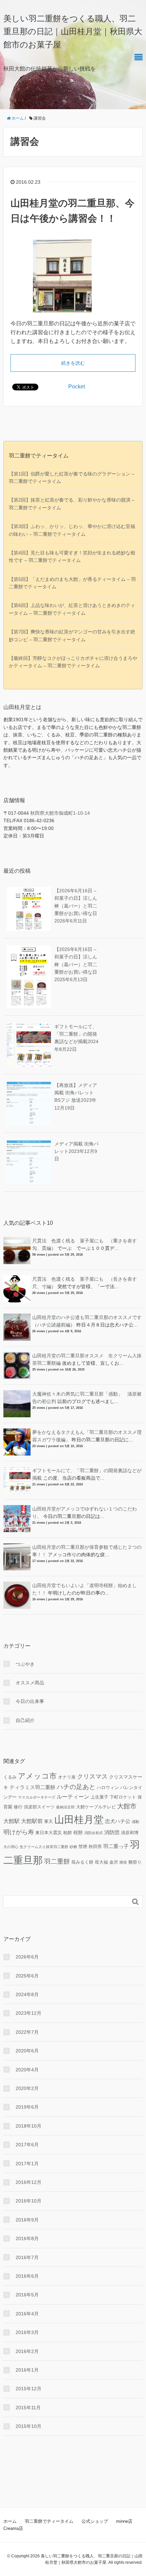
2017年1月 (27, 2164)
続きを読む (73, 363)
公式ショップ (95, 2521)
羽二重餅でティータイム (49, 2521)
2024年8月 (27, 1994)
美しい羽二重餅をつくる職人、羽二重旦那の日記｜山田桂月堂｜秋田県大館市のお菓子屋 (73, 32)
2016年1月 (27, 2370)
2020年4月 (27, 2070)
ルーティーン (73, 1797)
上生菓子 (99, 1797)
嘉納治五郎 (65, 1807)
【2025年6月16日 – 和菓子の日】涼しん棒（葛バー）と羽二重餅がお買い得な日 (76, 965)
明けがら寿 (19, 1832)
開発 (123, 1862)
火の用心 (11, 1847)
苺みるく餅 (82, 1862)
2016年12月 (29, 2182)
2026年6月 (27, 1957)
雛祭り (135, 1862)
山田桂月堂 (79, 1819)
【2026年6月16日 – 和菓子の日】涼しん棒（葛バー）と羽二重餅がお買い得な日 (76, 906)
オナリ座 (67, 1777)
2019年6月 (27, 2107)
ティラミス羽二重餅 (32, 1787)
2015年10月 (29, 2426)
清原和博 (130, 1833)
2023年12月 (29, 2013)
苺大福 (101, 1862)
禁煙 (83, 1847)
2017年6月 (27, 2145)
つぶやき (25, 1664)
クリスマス (92, 1777)
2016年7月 (27, 2257)
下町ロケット (123, 1797)
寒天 (49, 1822)
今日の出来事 (30, 1701)
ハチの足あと (76, 1787)
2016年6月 (27, 2276)
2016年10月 (29, 2201)
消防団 (112, 1832)
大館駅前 (32, 1821)
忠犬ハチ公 (118, 1821)
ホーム (10, 2521)
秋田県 (95, 1847)
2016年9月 (27, 2220)
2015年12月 (29, 2389)
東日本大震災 (49, 1833)
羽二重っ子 (116, 1846)
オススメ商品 (30, 1683)
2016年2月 (27, 2351)
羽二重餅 (57, 1861)
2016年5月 (27, 2295)
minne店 (124, 2521)
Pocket (77, 387)
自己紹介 (25, 1720)
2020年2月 (27, 2088)
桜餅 (78, 1832)
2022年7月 (27, 2032)
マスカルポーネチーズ (37, 1797)
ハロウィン (108, 1788)
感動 (135, 1822)
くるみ (10, 1777)
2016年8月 (27, 2238)
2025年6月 (27, 1976)
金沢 (114, 1862)
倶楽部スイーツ (39, 1807)
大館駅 (12, 1821)
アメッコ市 (37, 1776)
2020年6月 (27, 2051)
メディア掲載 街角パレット (76, 1151)
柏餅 (68, 1833)
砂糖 (73, 1847)
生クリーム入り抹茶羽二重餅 (44, 1847)
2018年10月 (29, 2126)
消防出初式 (94, 1833)
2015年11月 (28, 2408)
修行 (18, 1807)
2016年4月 (27, 2314)
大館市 (127, 1806)
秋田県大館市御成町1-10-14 (60, 813)
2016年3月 (27, 2332)
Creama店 (13, 2528)
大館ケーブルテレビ (96, 1807)
